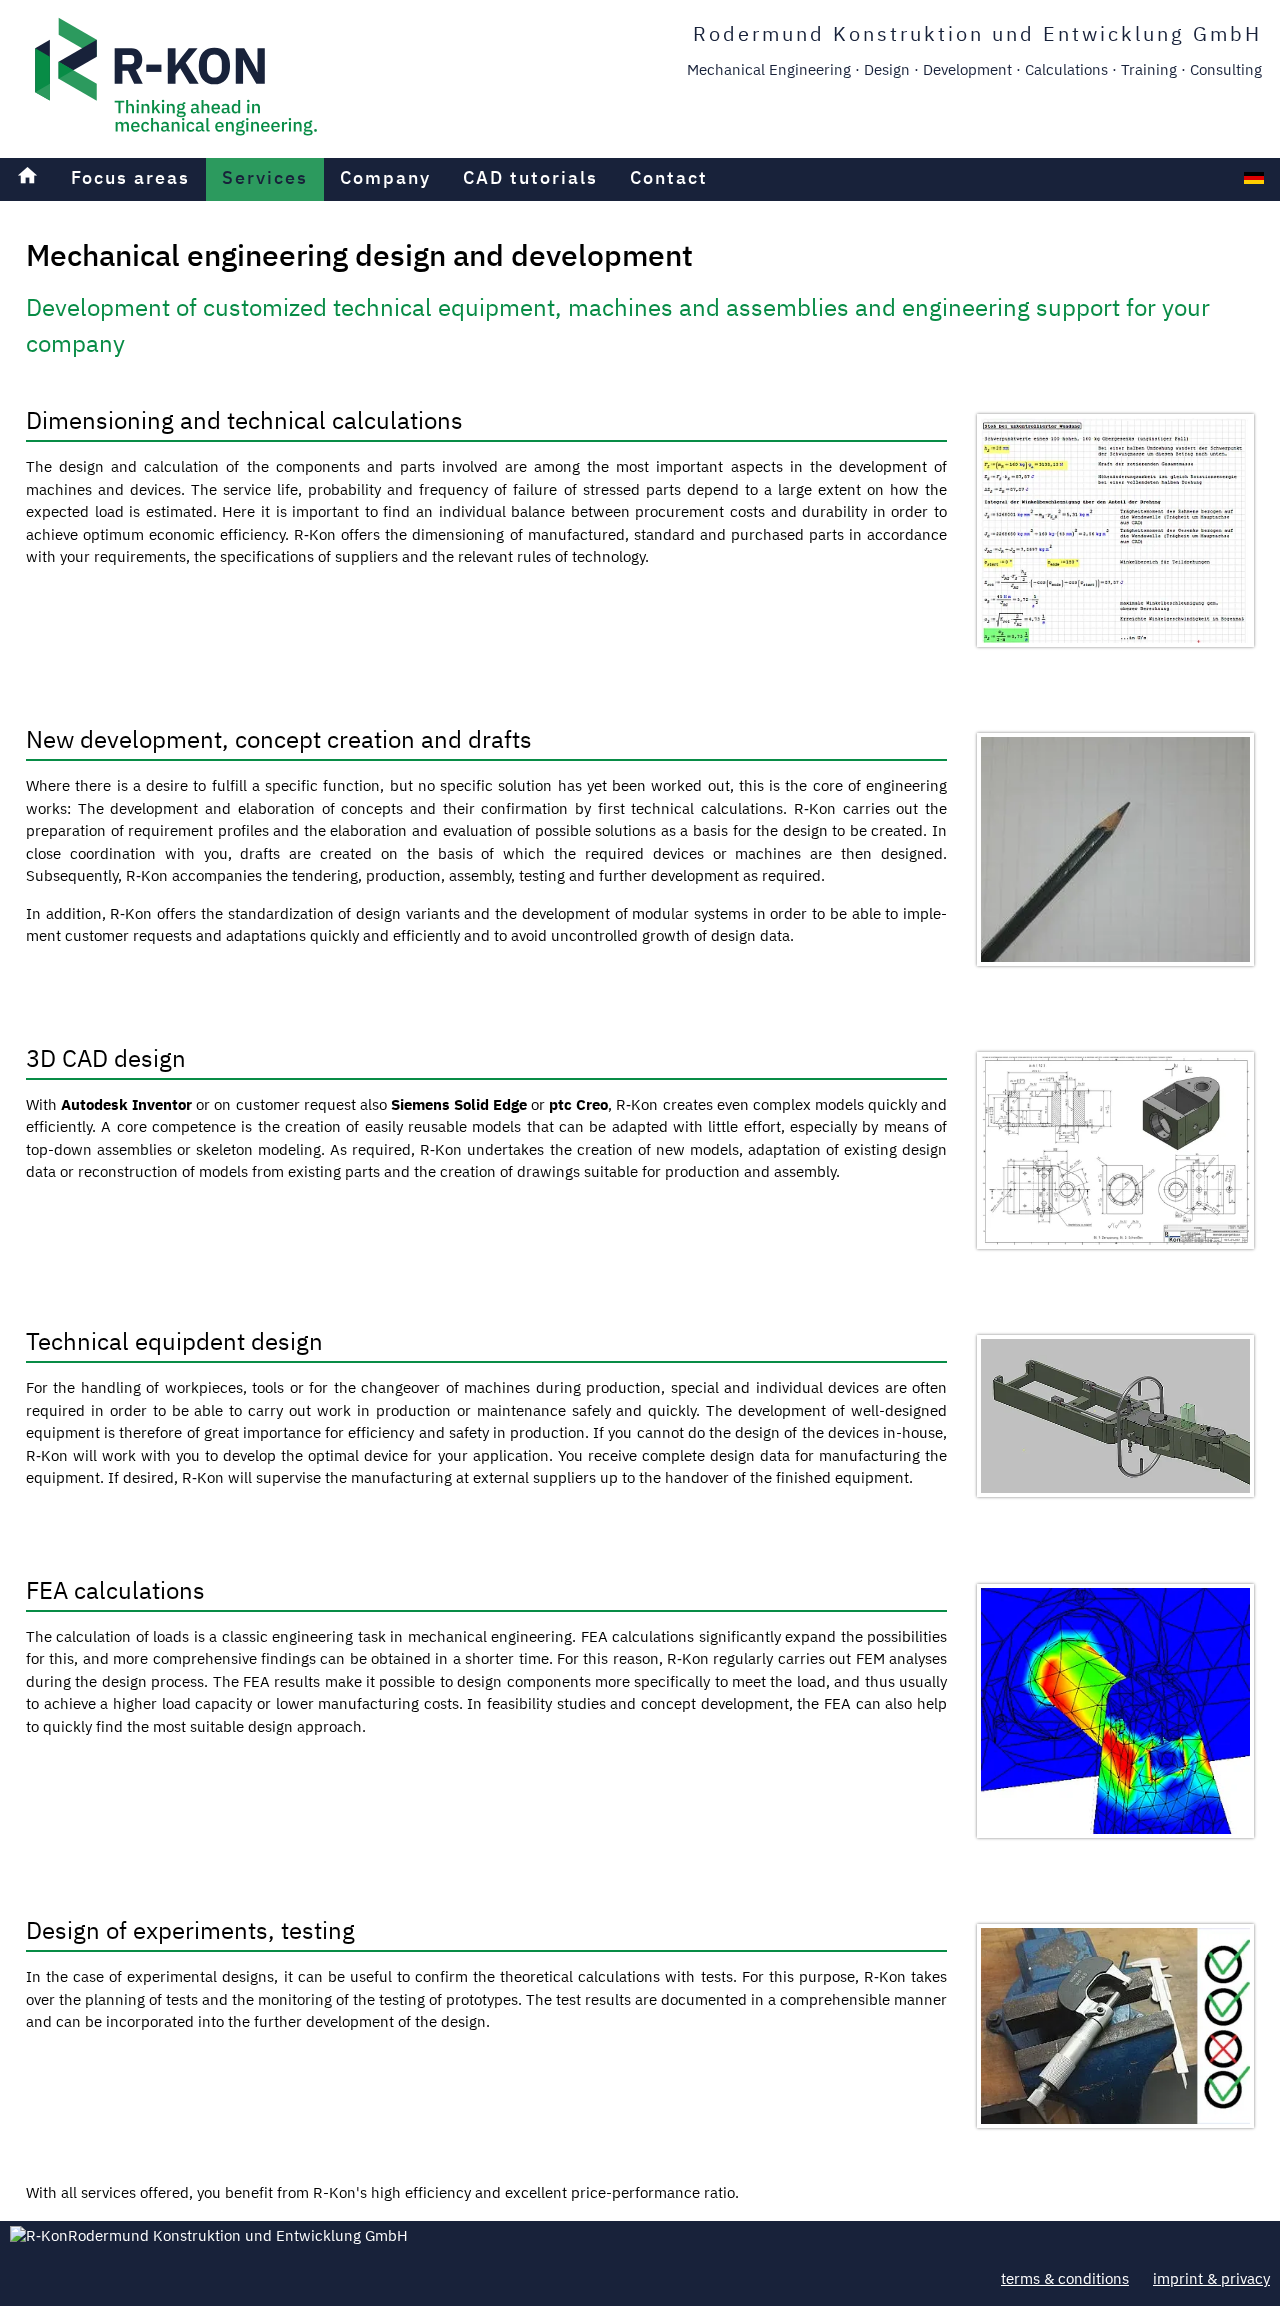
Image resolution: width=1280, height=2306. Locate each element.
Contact (669, 179)
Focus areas (130, 179)
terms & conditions (1065, 2279)
